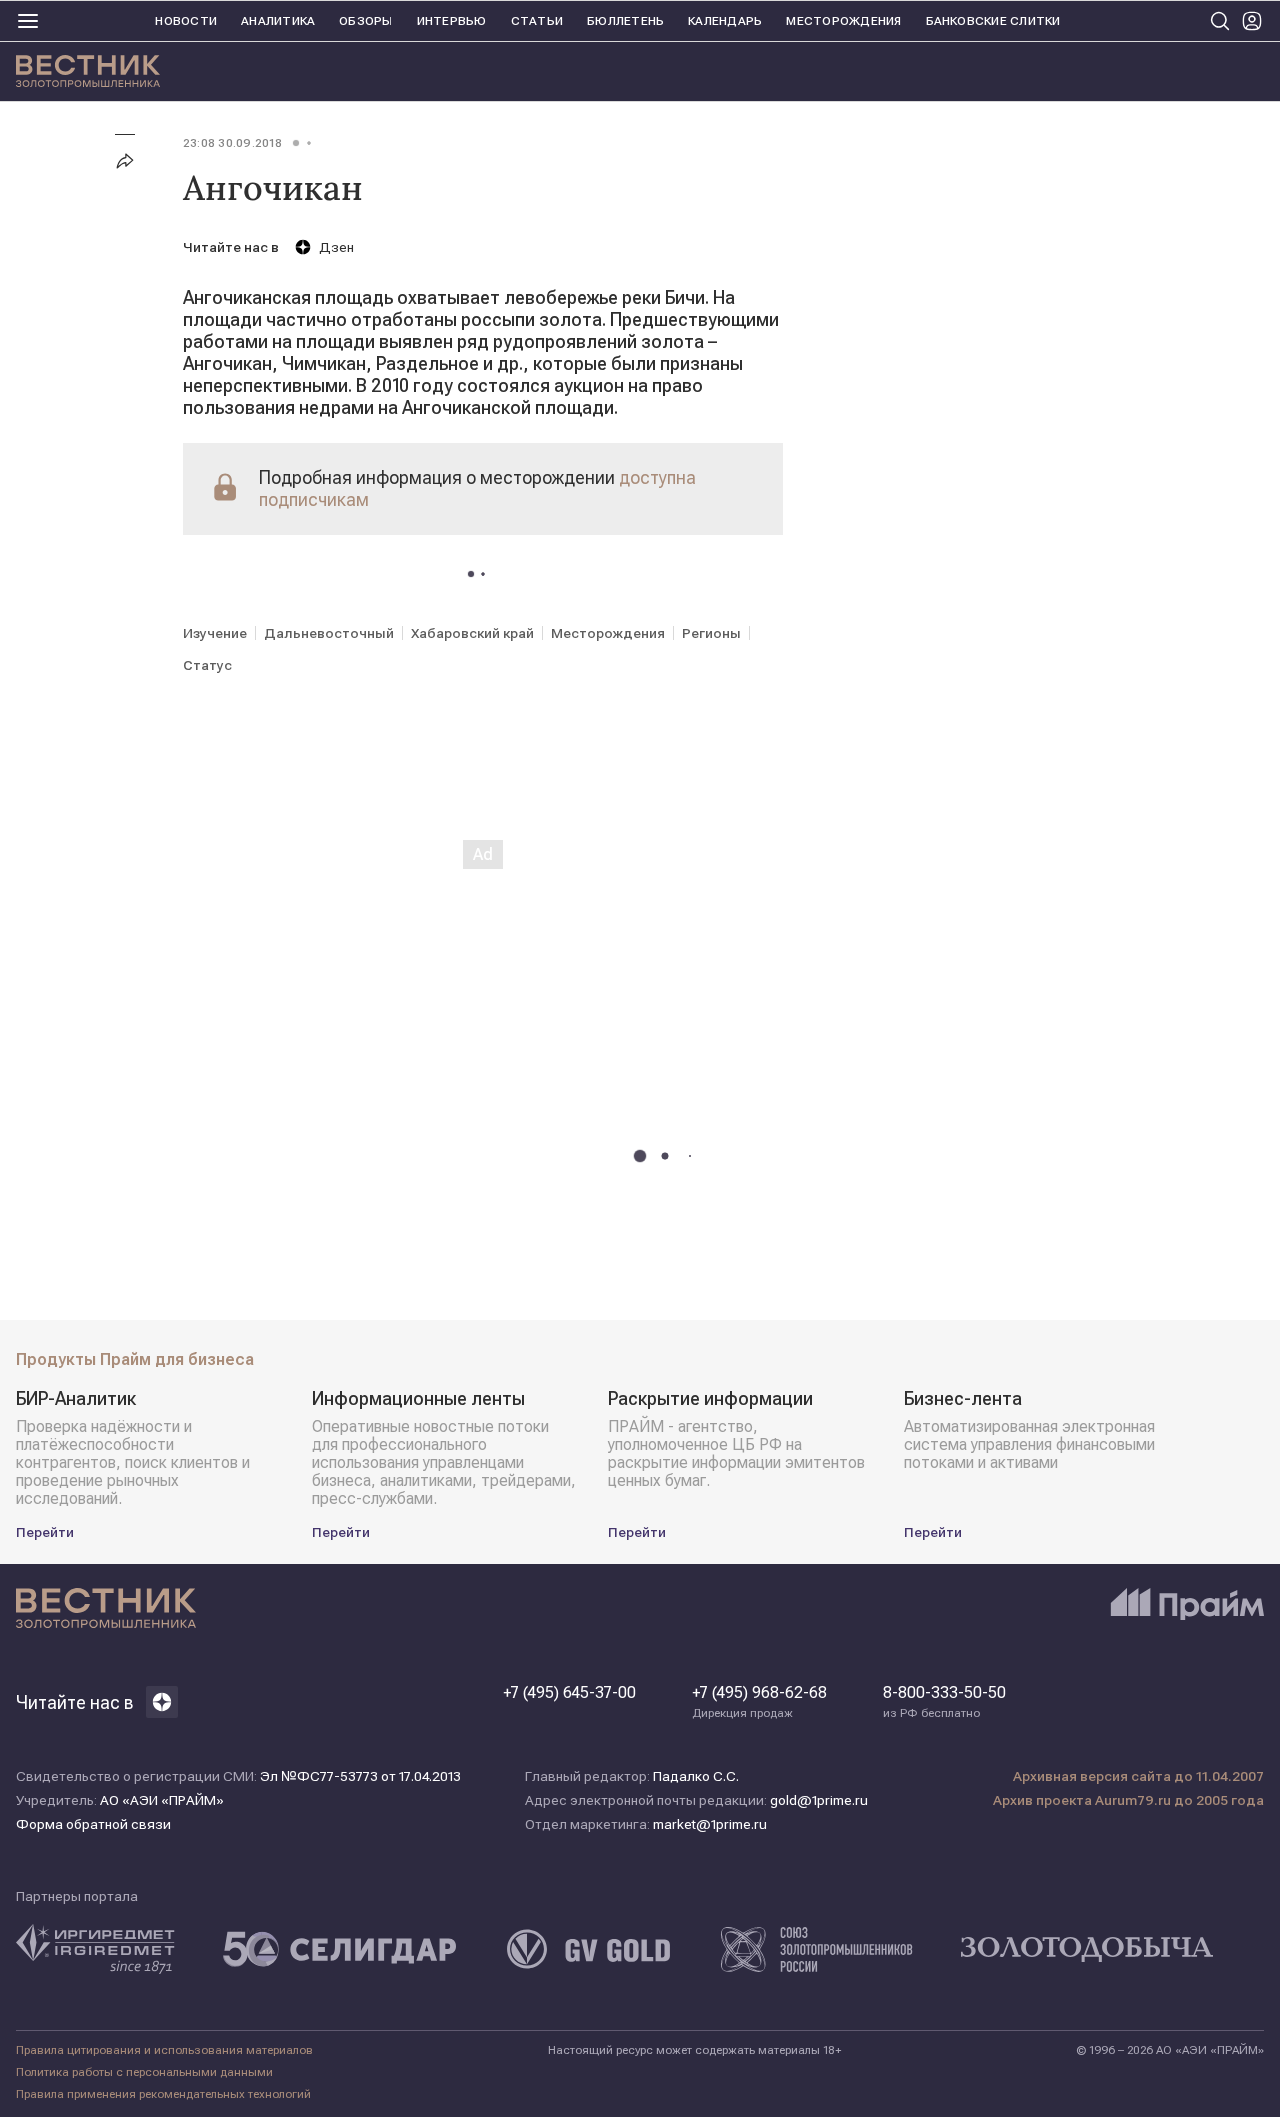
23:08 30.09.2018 (232, 143)
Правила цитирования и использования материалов (164, 2050)
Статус (207, 665)
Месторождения (843, 21)
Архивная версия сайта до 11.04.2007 (1138, 1776)
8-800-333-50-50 (944, 1702)
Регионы (711, 633)
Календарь (725, 21)
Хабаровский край (472, 633)
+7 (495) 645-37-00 (569, 1693)
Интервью (452, 21)
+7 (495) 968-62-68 (759, 1702)
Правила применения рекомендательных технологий (163, 2094)
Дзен (336, 247)
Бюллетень (625, 21)
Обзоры (365, 21)
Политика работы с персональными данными (144, 2072)
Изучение (215, 633)
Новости (186, 21)
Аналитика (278, 21)
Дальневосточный (329, 633)
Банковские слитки (993, 21)
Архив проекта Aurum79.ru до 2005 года (1128, 1800)
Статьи (537, 21)
